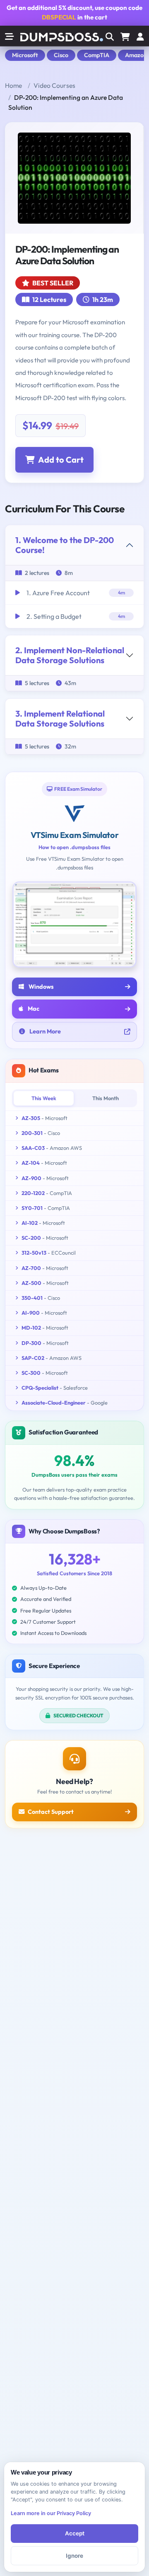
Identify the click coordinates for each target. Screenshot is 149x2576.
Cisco (61, 55)
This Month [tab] (106, 1098)
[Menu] (140, 37)
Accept (75, 2533)
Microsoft (25, 55)
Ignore (74, 2556)
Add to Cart (61, 460)
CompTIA (97, 55)
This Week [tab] (44, 1098)
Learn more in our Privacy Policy (51, 2513)
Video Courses (54, 85)
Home (13, 85)
